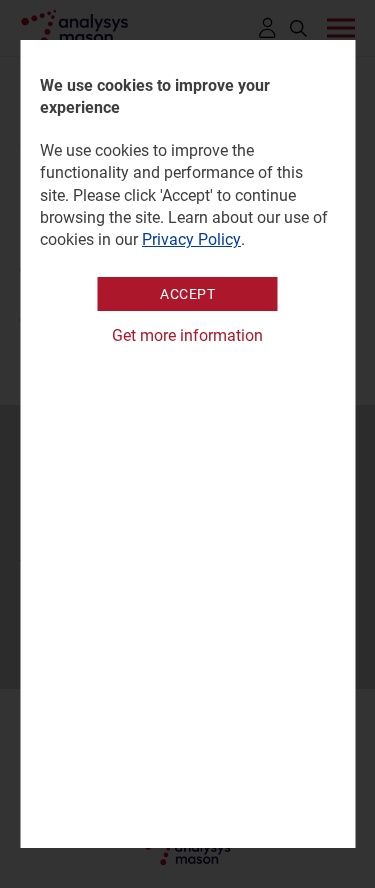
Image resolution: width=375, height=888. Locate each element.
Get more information (187, 335)
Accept (187, 294)
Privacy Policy (191, 239)
